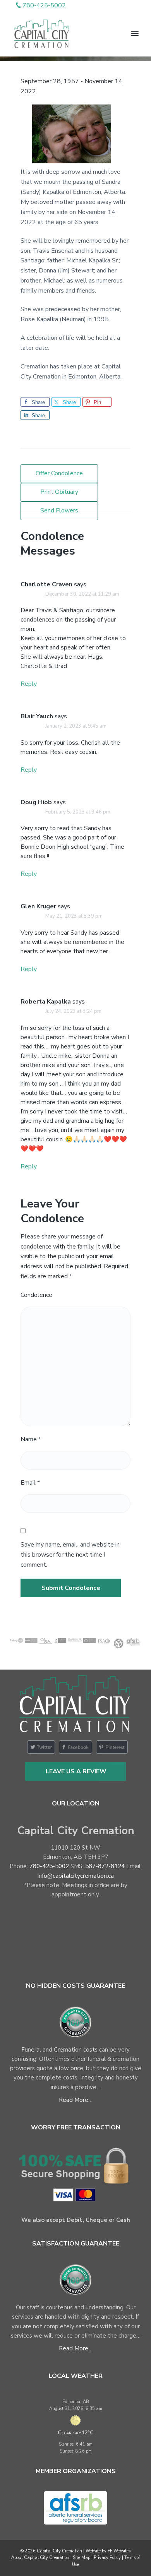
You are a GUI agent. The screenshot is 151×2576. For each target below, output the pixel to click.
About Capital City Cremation (40, 2558)
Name (31, 1439)
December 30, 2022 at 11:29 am (82, 594)
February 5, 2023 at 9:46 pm (78, 812)
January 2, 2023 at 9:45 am (76, 726)
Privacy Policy (107, 2558)
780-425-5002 (49, 1866)
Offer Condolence (59, 473)
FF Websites (119, 2551)
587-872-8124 (105, 1866)
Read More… (76, 2100)
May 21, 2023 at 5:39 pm (74, 916)
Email (30, 1483)
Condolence (36, 1295)
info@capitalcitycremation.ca (76, 1876)
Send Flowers (59, 510)
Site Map (82, 2558)
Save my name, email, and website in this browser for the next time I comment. (70, 1555)
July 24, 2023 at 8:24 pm (73, 1011)
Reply (29, 684)
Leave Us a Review (76, 1771)
